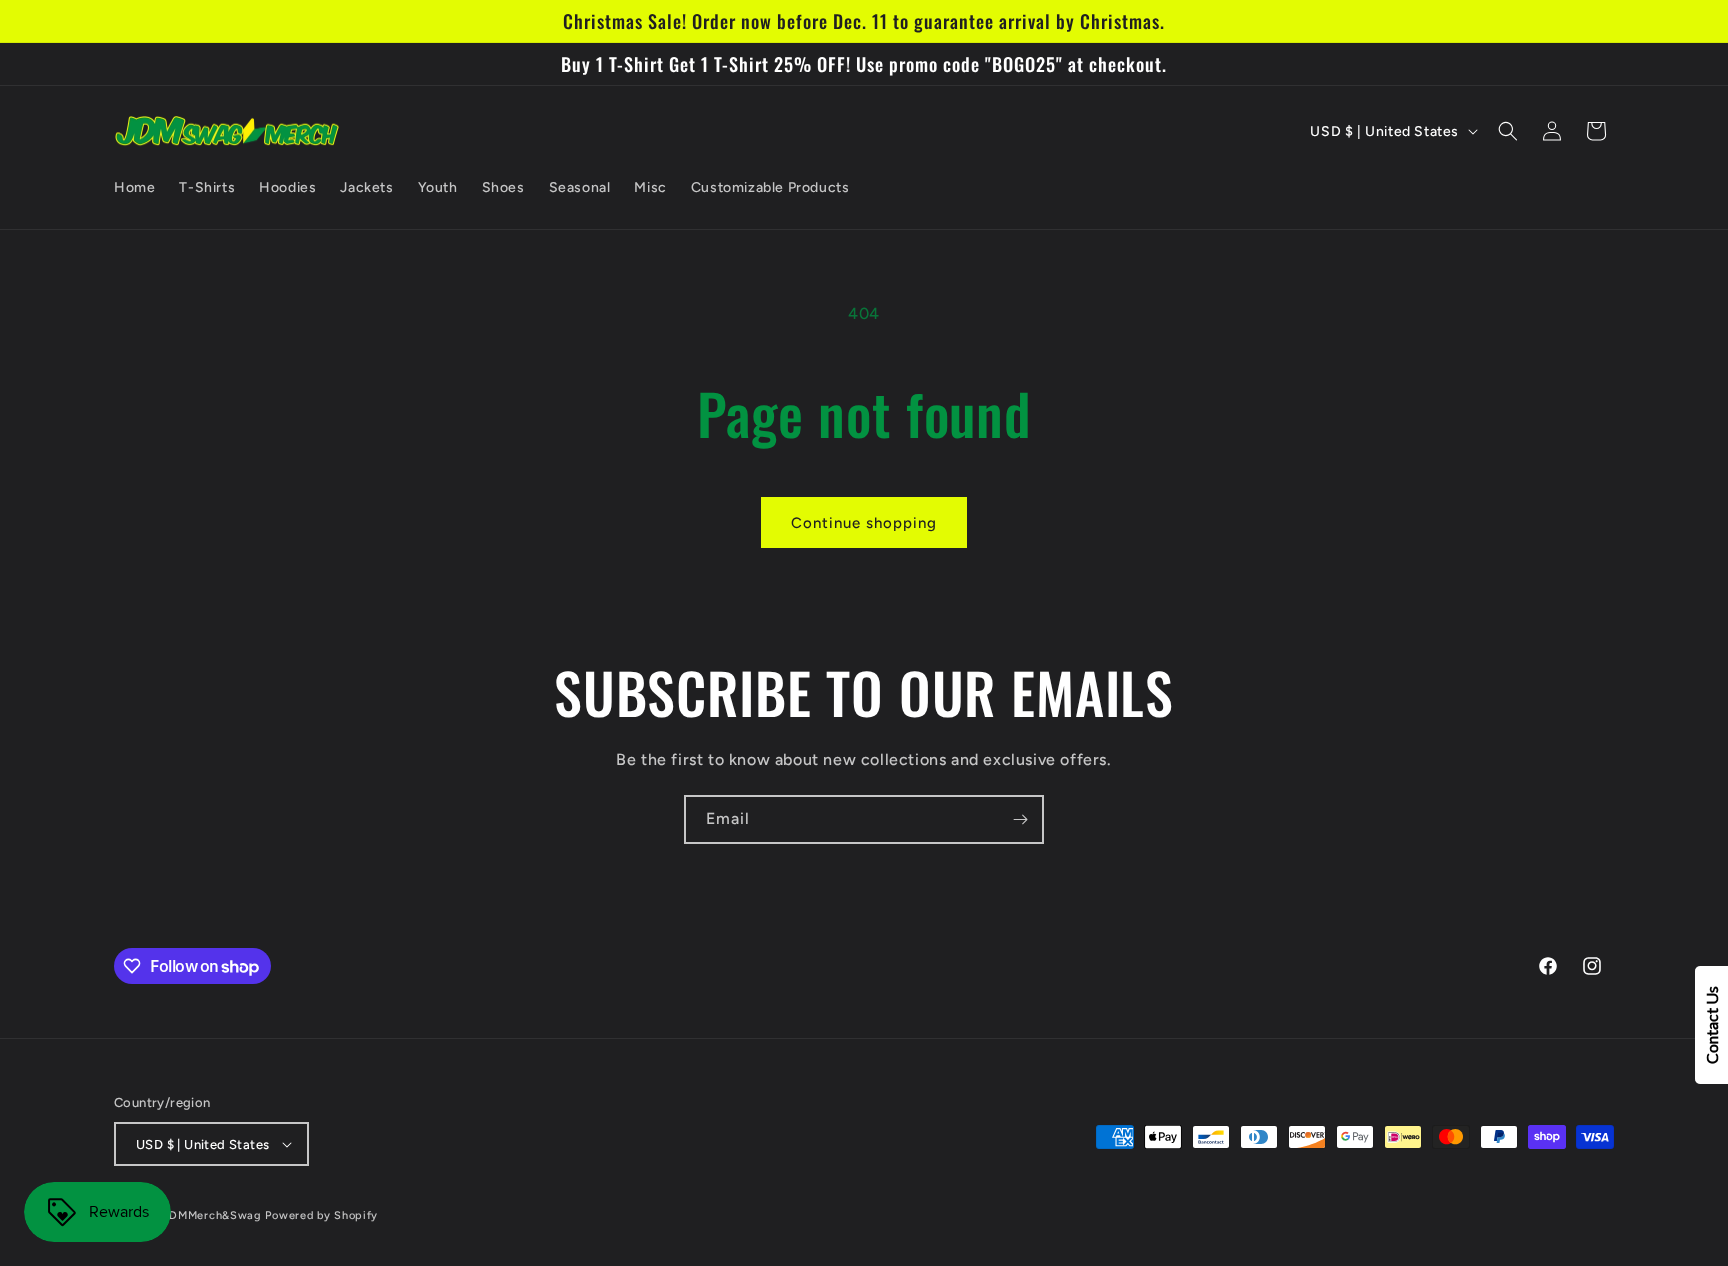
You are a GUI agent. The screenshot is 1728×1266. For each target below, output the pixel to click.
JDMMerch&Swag (212, 1215)
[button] (1508, 131)
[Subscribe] (1020, 819)
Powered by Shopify (321, 1215)
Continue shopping (864, 523)
